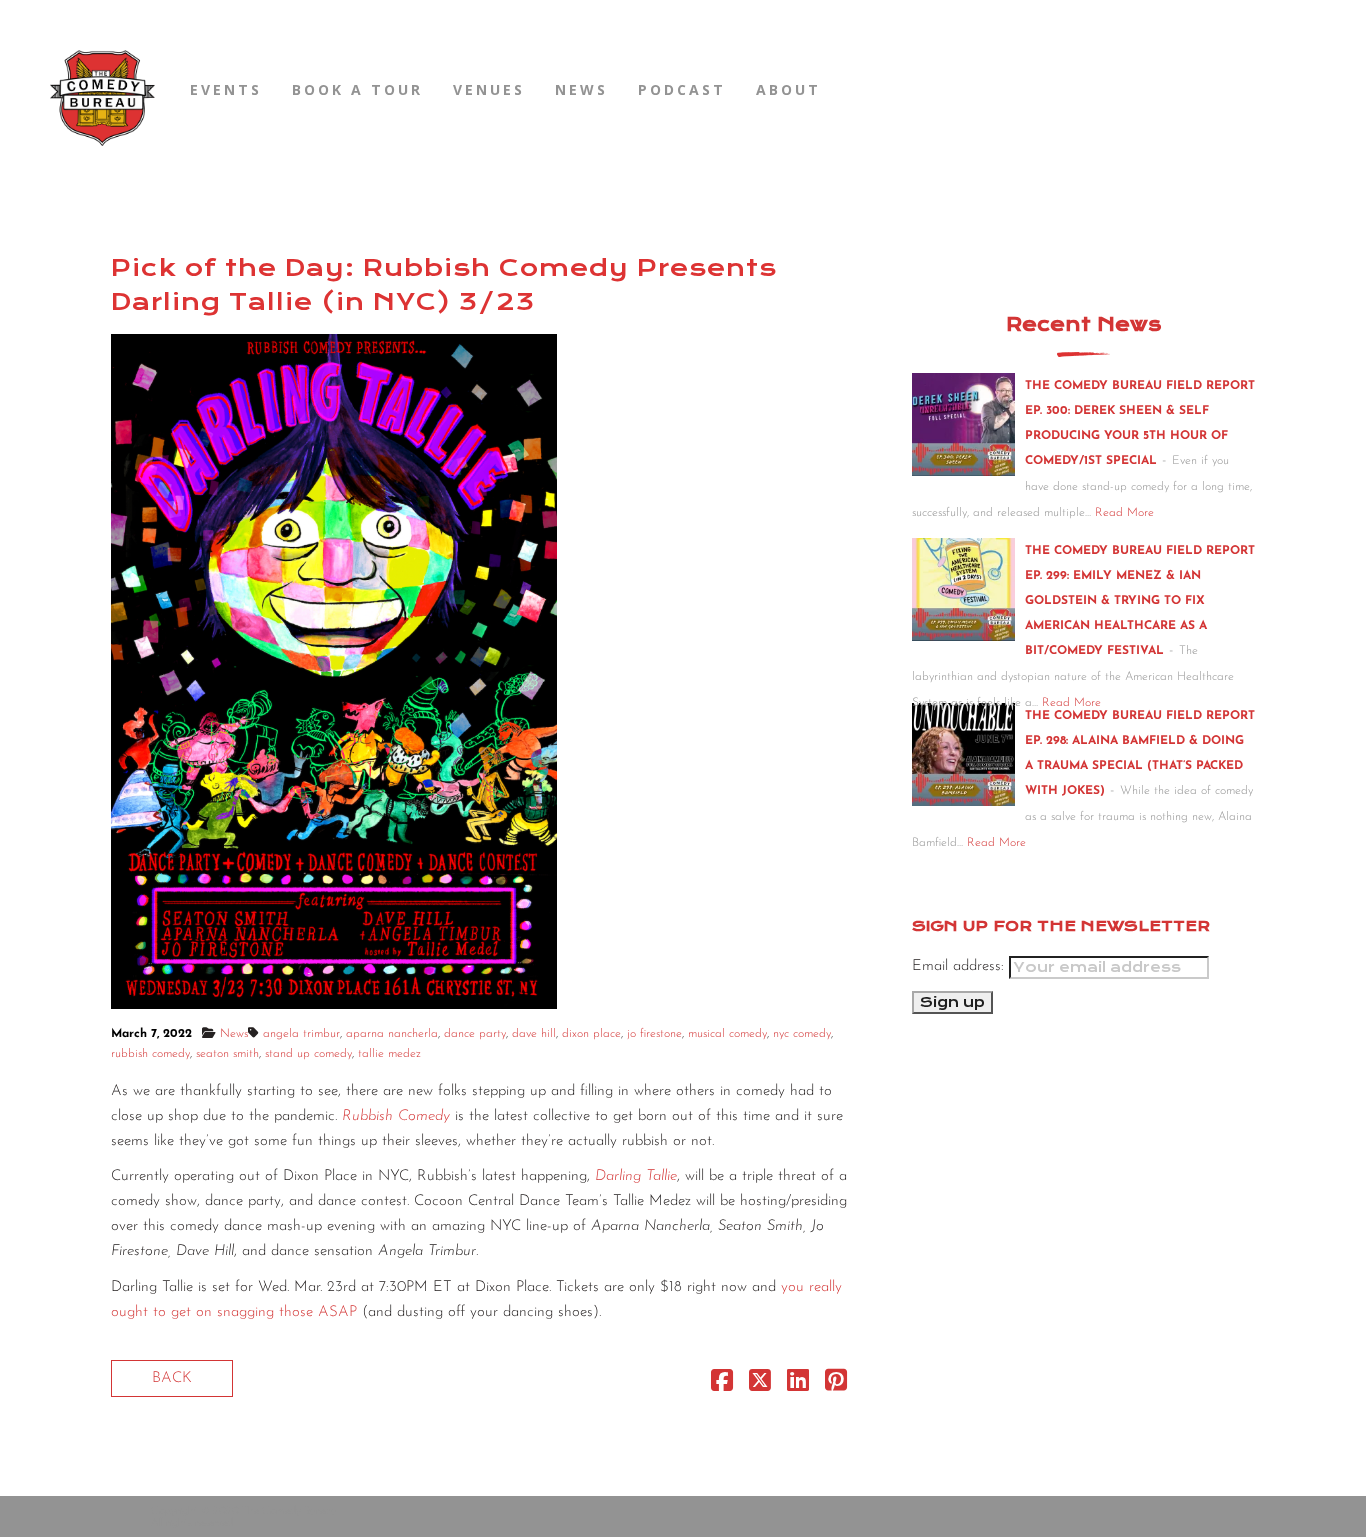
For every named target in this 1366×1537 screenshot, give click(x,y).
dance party (475, 1034)
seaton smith (227, 1054)
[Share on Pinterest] (836, 1385)
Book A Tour (357, 89)
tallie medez (389, 1054)
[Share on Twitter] (760, 1385)
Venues (489, 89)
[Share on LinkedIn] (798, 1385)
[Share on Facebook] (722, 1385)
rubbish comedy (150, 1054)
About (788, 89)
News (581, 89)
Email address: (960, 966)
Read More (1124, 513)
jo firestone (654, 1034)
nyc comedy (802, 1034)
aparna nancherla (392, 1034)
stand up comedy (308, 1054)
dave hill (534, 1034)
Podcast (682, 89)
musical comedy (727, 1034)
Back (172, 1378)
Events (226, 89)
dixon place (591, 1034)
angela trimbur (301, 1034)
